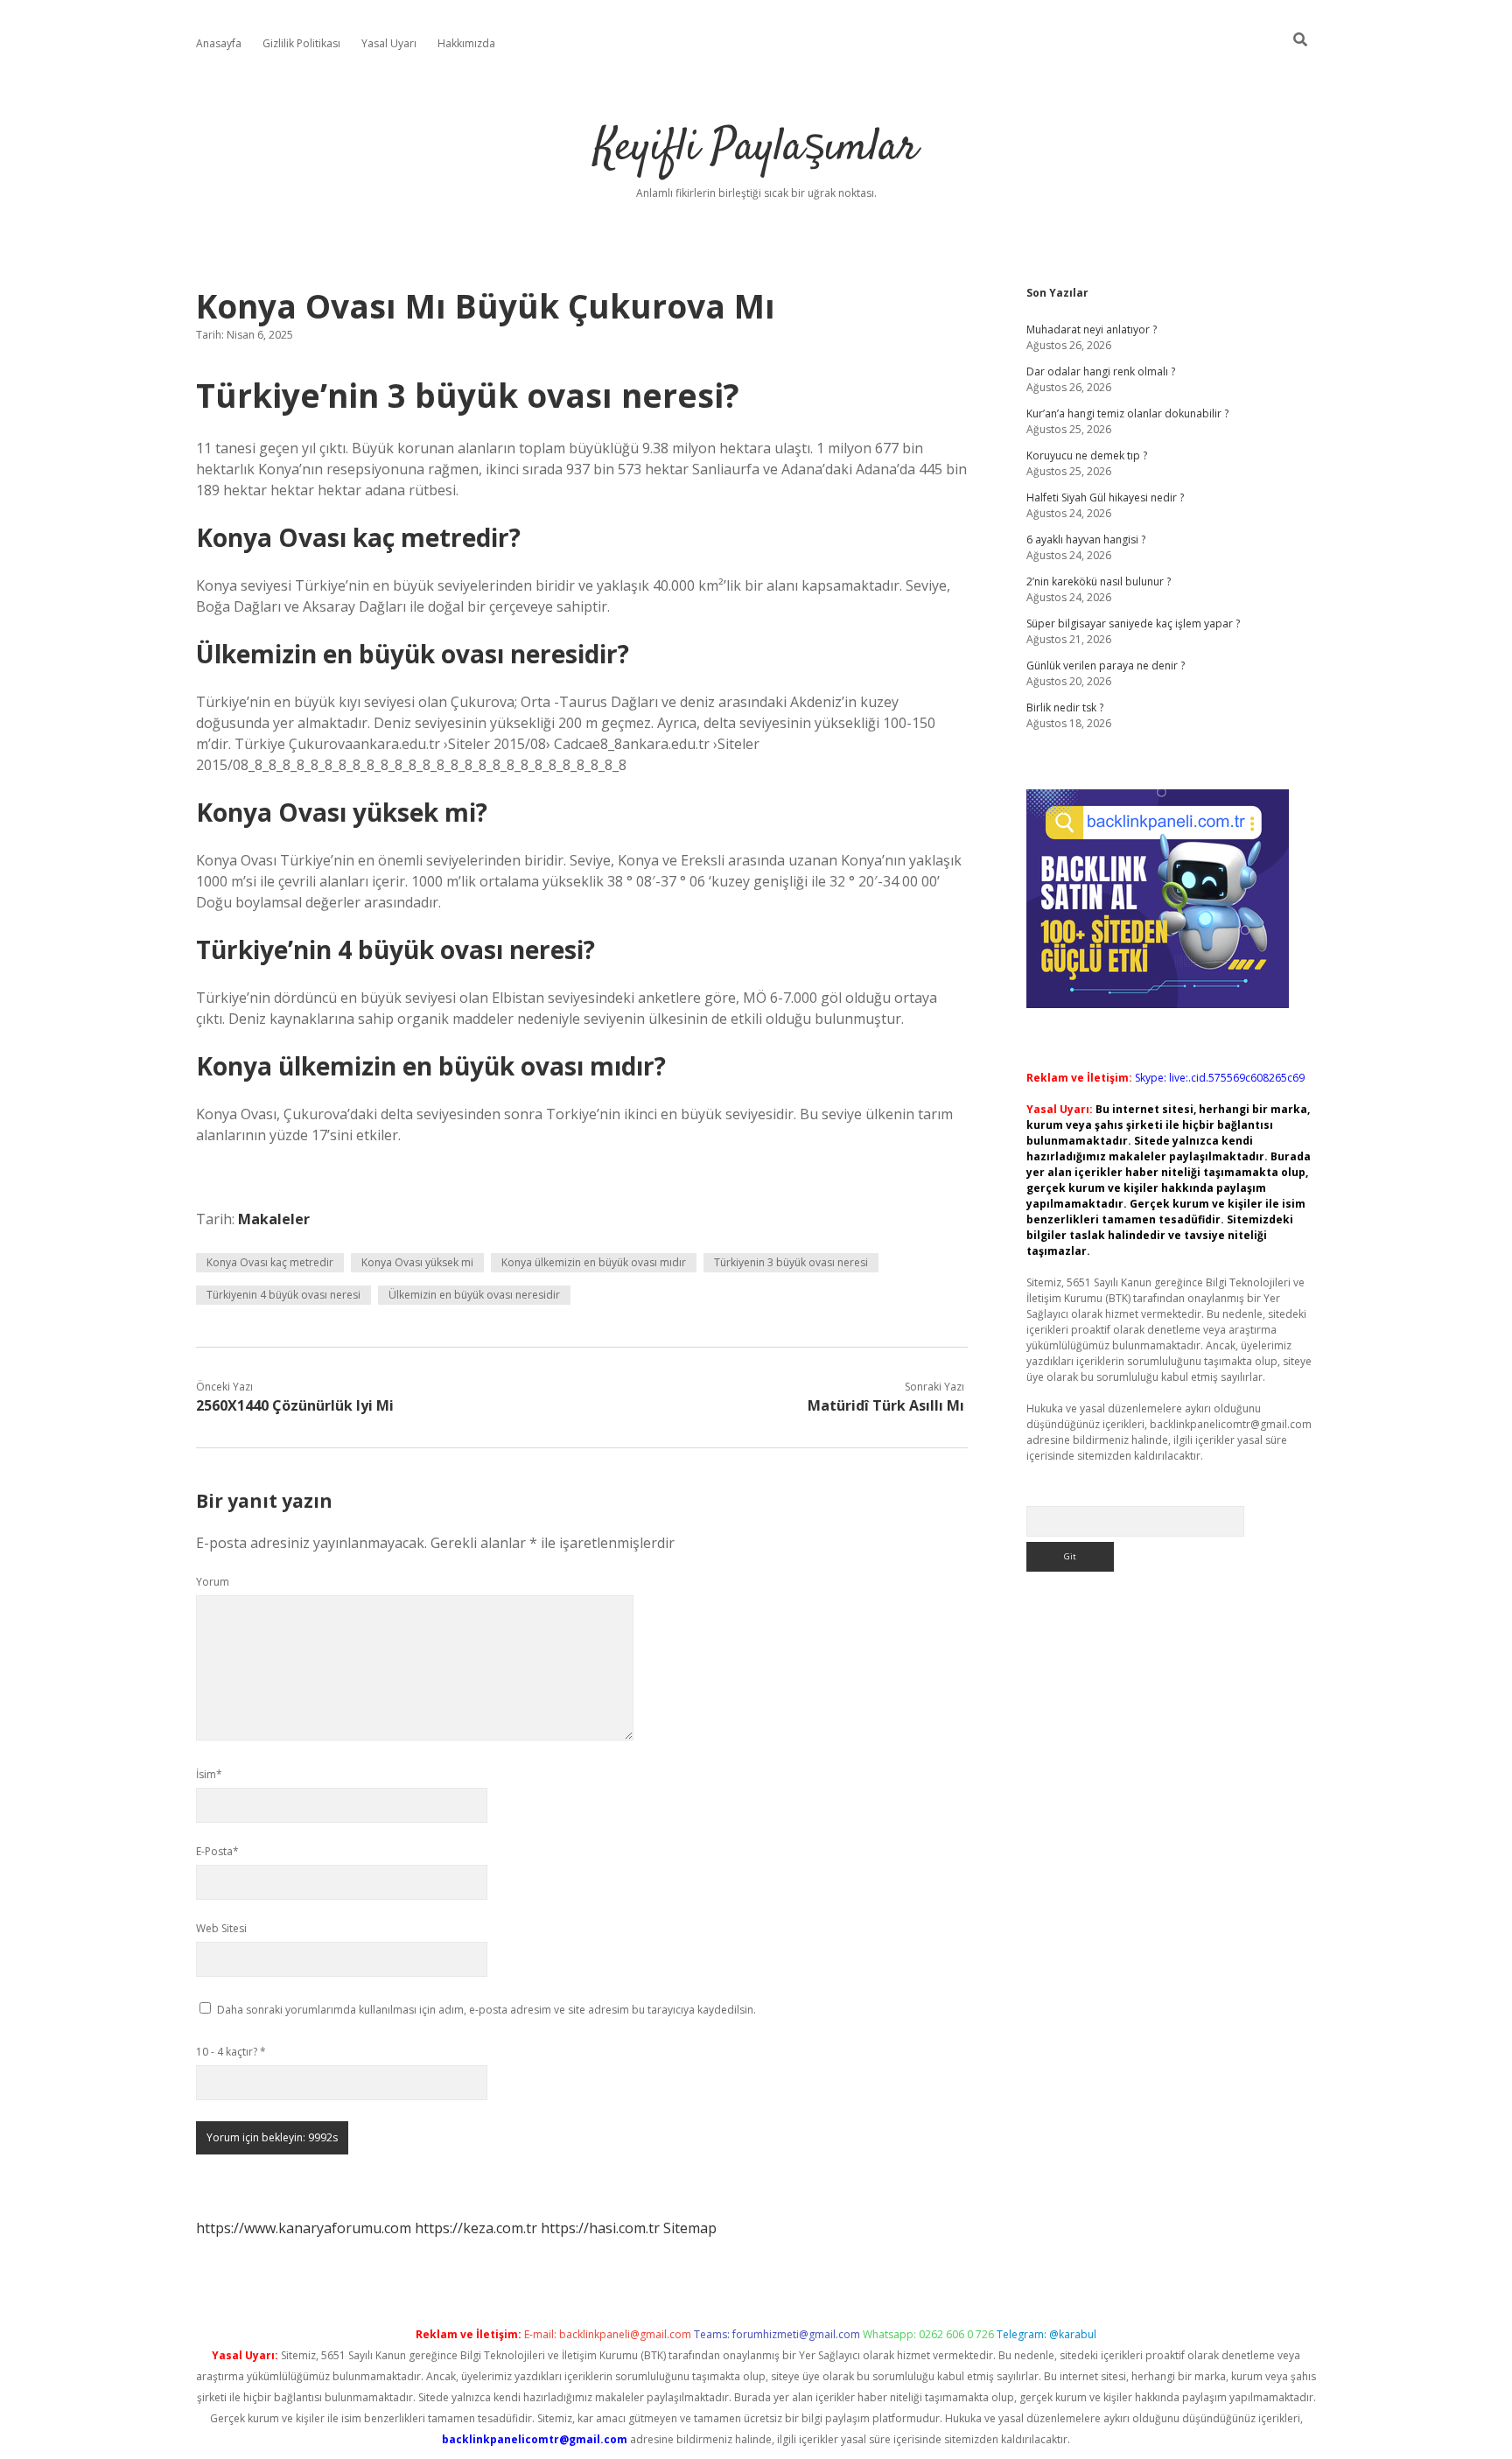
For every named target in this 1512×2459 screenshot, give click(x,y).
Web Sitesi (221, 1928)
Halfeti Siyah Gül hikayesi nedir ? (1105, 497)
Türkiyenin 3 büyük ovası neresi (791, 1262)
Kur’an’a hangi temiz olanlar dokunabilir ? (1127, 413)
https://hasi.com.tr (600, 2228)
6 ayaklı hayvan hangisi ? (1086, 539)
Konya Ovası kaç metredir (270, 1262)
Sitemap (690, 2228)
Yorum (213, 1582)
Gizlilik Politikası (301, 43)
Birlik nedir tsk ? (1065, 708)
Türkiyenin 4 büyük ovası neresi (283, 1295)
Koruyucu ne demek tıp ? (1087, 455)
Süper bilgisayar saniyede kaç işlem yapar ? (1133, 624)
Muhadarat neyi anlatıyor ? (1092, 329)
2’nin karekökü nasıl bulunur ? (1099, 581)
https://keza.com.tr (476, 2228)
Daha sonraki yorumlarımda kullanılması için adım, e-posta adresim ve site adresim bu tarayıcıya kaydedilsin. (486, 2010)
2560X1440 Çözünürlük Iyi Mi (295, 1405)
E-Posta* (217, 1851)
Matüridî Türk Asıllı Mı (886, 1405)
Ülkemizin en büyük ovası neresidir (474, 1295)
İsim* (209, 1774)
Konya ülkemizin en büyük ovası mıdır (594, 1262)
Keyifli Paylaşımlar (756, 148)
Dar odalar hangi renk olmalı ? (1101, 371)
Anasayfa (219, 43)
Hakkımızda (466, 43)
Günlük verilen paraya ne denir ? (1106, 666)
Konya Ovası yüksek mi (417, 1262)
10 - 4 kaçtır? (231, 2052)
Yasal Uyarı (389, 43)
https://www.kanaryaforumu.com (304, 2228)
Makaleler (274, 1219)
